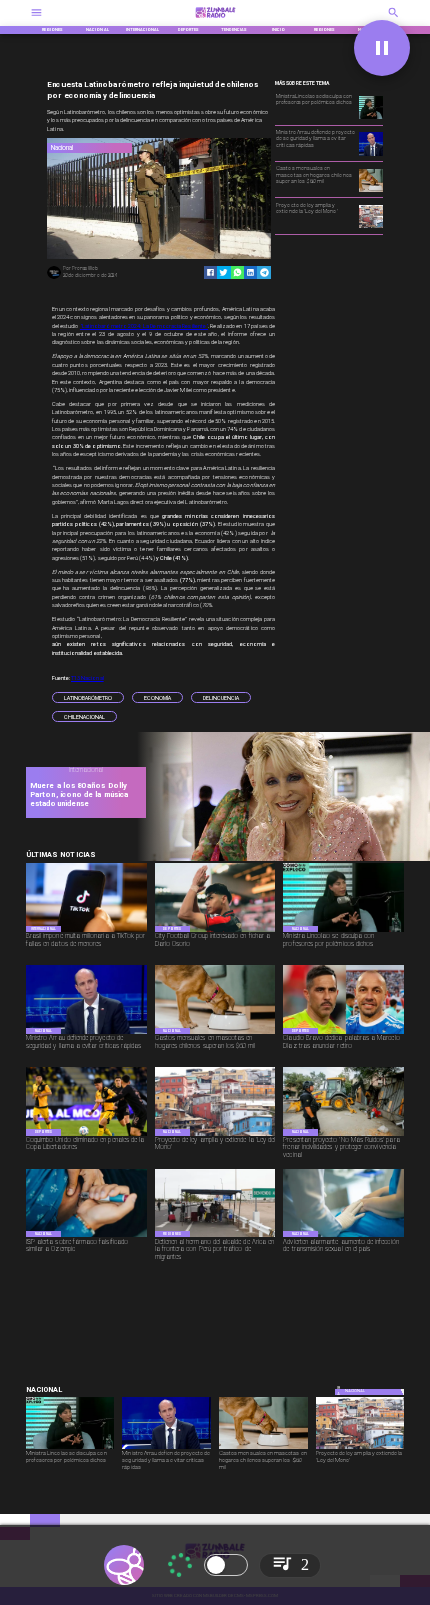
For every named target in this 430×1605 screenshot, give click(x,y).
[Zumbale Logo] (215, 19)
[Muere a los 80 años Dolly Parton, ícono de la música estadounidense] (279, 859)
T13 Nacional (87, 678)
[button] (88, 697)
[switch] (226, 1565)
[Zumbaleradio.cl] (393, 19)
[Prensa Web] (53, 278)
